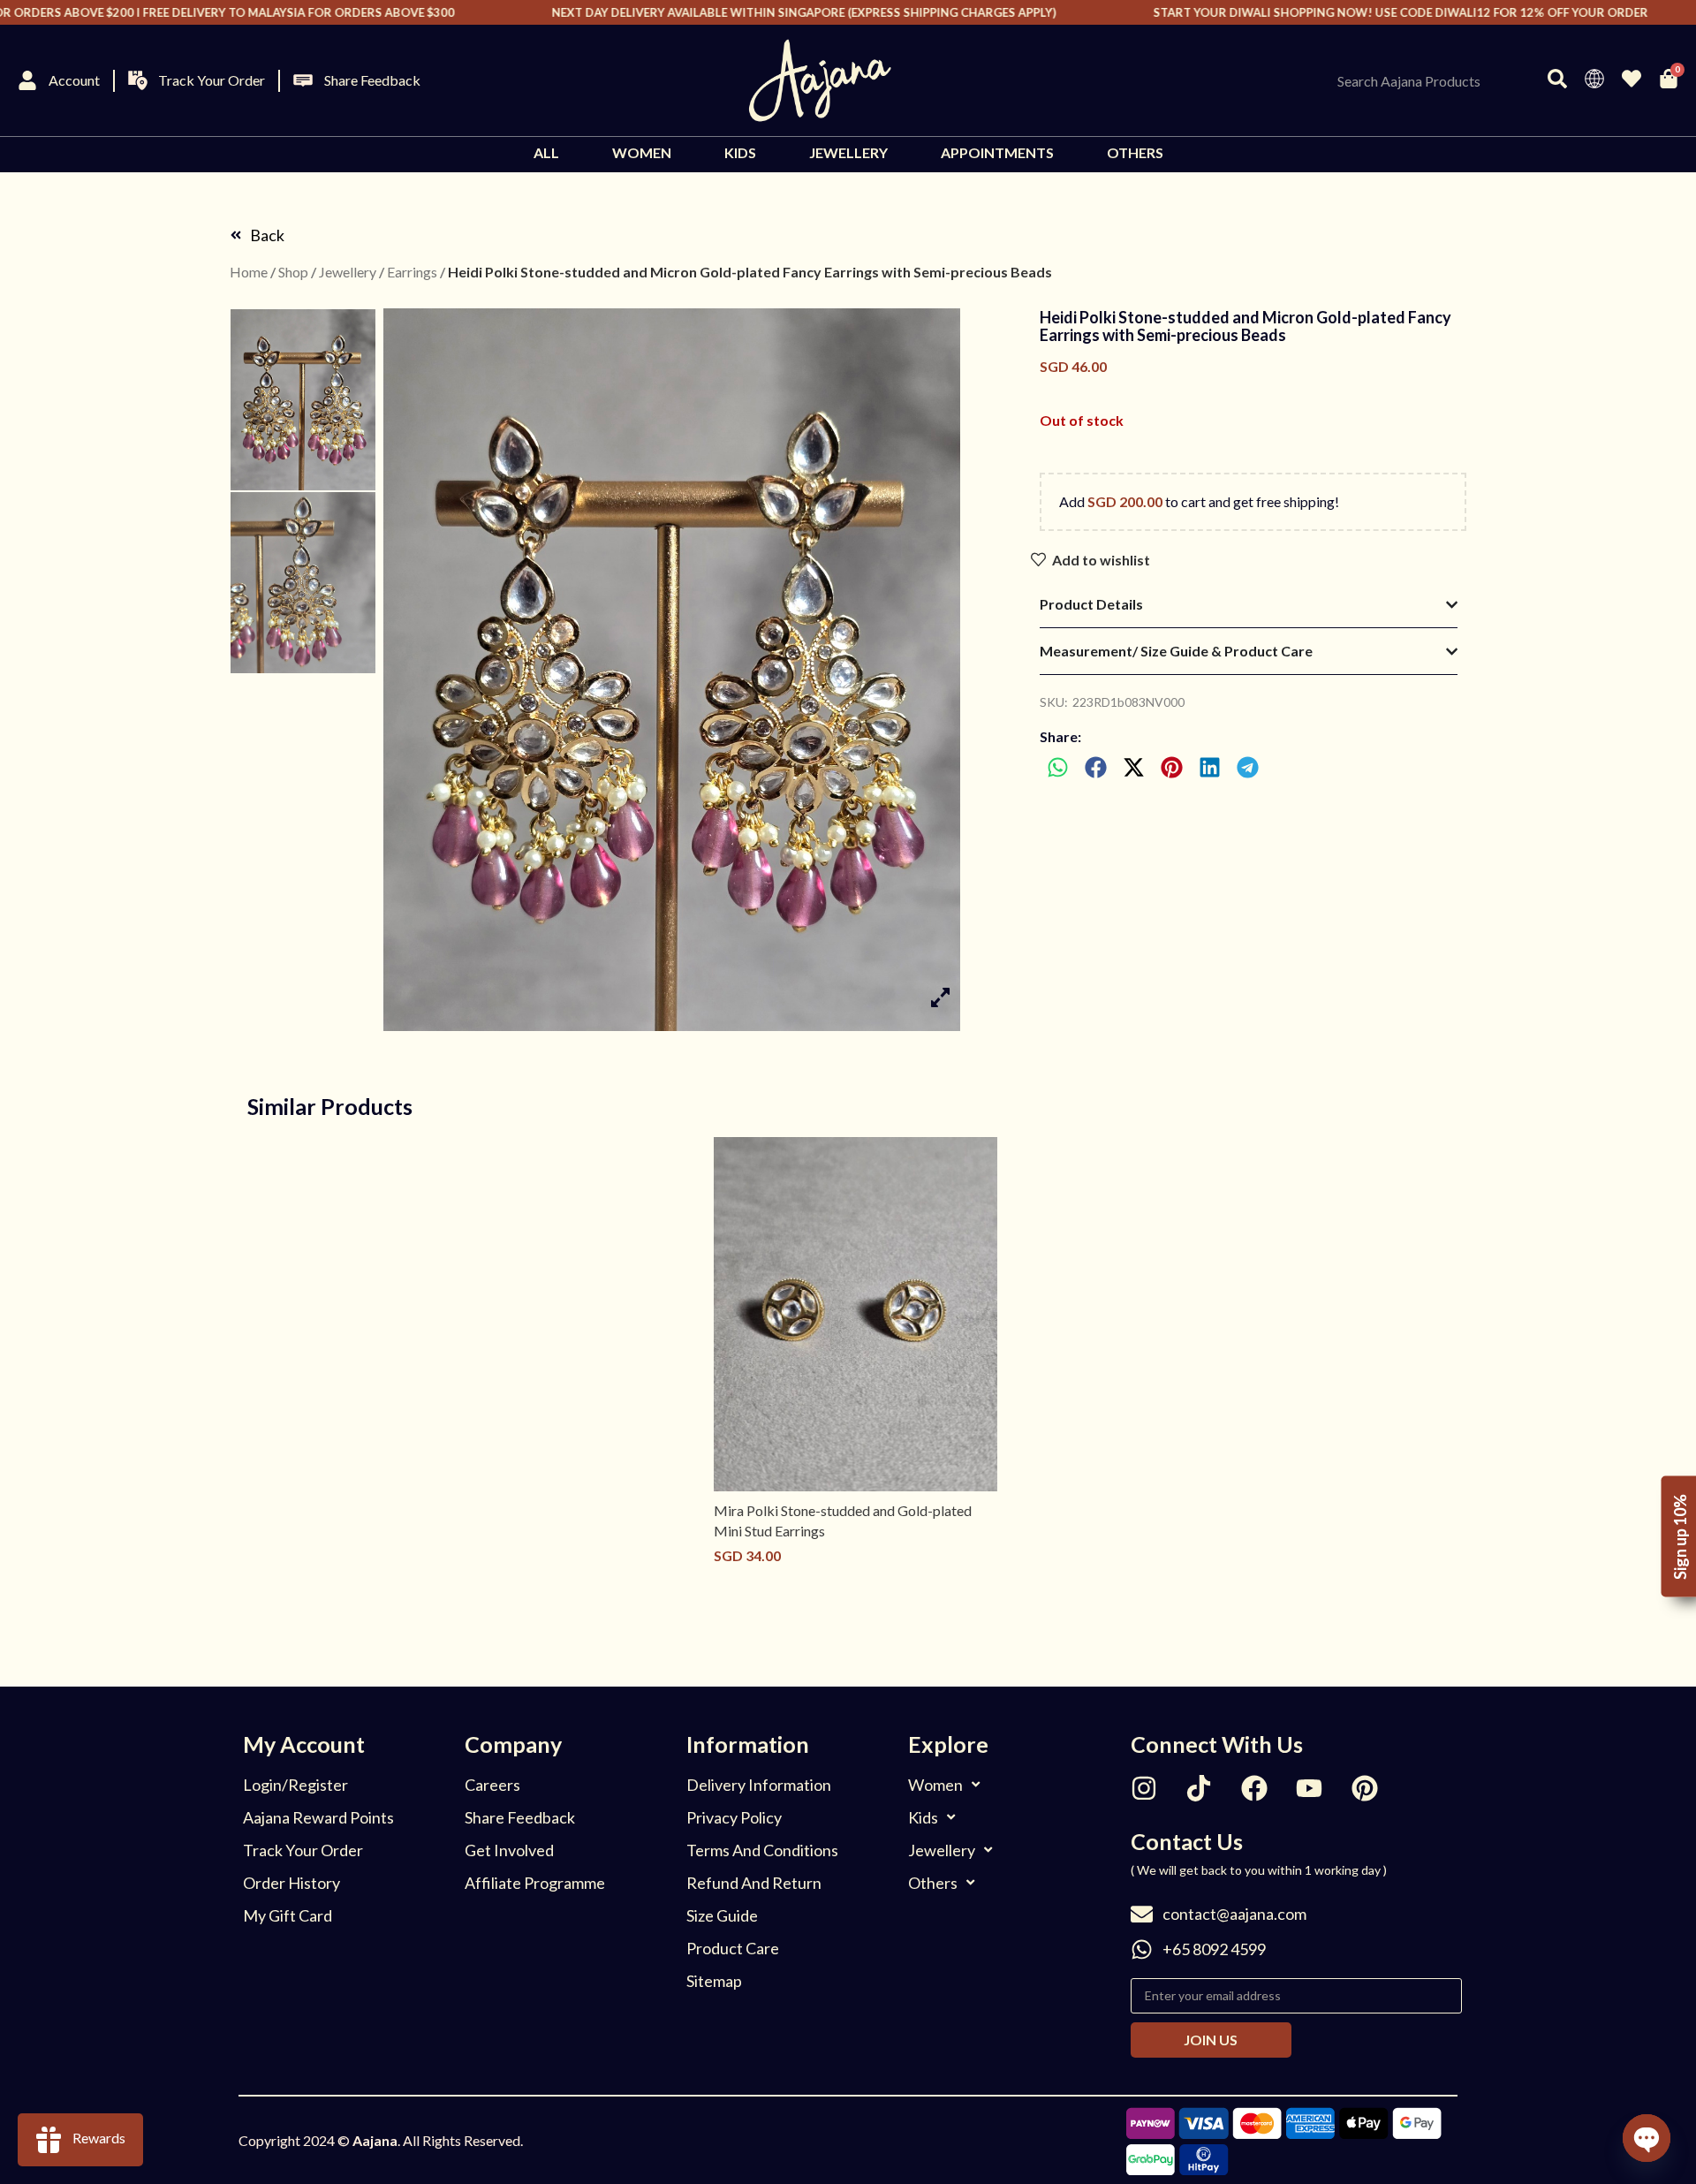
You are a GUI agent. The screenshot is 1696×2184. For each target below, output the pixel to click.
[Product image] (856, 1314)
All (546, 152)
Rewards (99, 2138)
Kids (740, 152)
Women (642, 152)
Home (249, 272)
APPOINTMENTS (997, 152)
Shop (293, 272)
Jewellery (848, 152)
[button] (1059, 767)
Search (1548, 80)
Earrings (412, 272)
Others (1135, 152)
